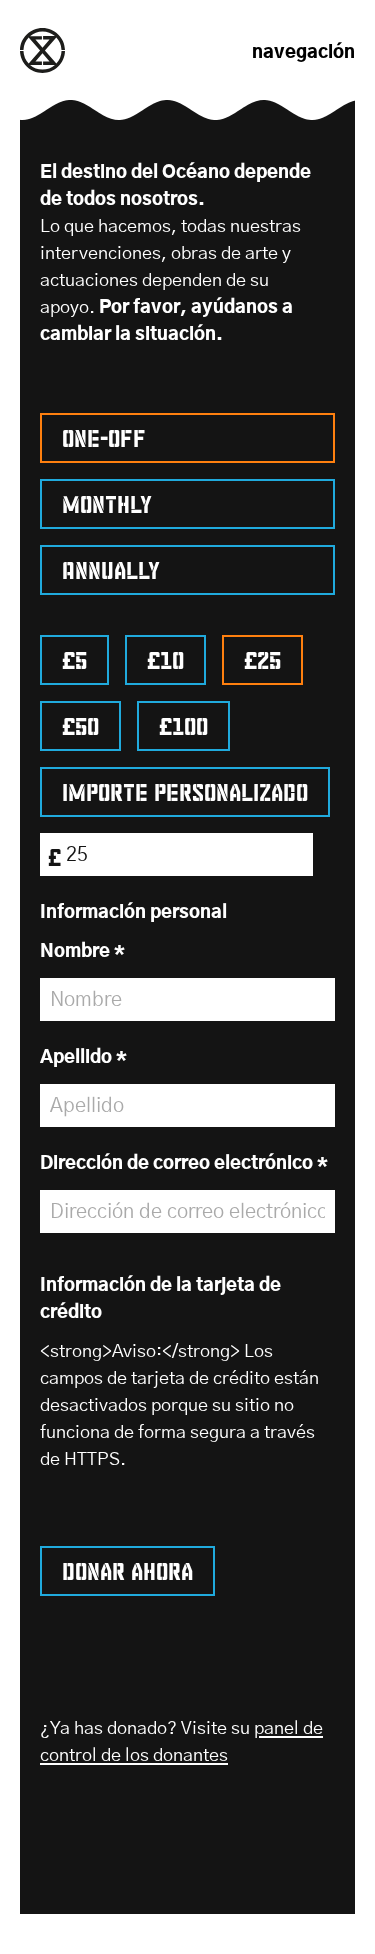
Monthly (107, 501)
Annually (111, 567)
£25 (262, 657)
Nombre (82, 952)
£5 (74, 657)
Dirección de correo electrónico (184, 1164)
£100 (183, 723)
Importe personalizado (185, 789)
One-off (104, 435)
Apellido (83, 1058)
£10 (165, 657)
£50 (80, 723)
